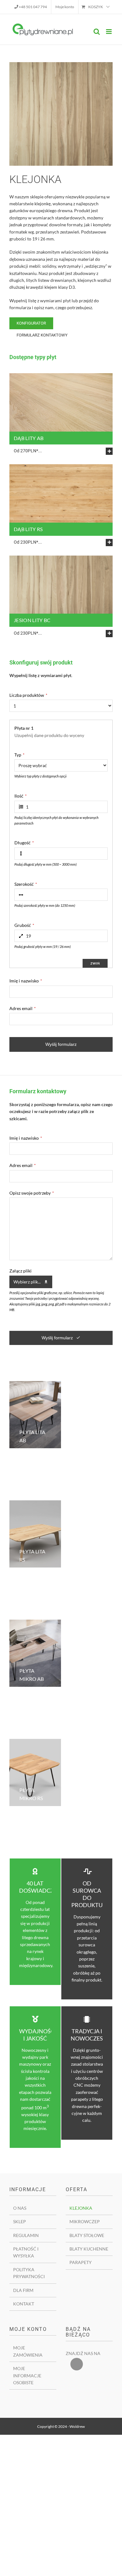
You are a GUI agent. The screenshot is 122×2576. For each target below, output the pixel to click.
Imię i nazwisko (26, 981)
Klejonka (81, 2208)
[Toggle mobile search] (97, 32)
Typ (19, 755)
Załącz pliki (20, 1271)
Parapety (81, 2262)
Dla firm (23, 2290)
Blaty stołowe (87, 2235)
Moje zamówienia (28, 2351)
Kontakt (24, 2304)
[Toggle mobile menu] (109, 32)
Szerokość (26, 884)
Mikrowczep (85, 2221)
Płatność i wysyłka (26, 2252)
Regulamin (26, 2235)
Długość (24, 843)
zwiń (95, 963)
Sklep (20, 2221)
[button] (63, 451)
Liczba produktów (28, 695)
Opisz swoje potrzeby (32, 1193)
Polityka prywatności (29, 2273)
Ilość (20, 796)
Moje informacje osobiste (27, 2375)
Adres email (23, 1008)
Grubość (24, 925)
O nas (20, 2208)
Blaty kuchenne (89, 2249)
